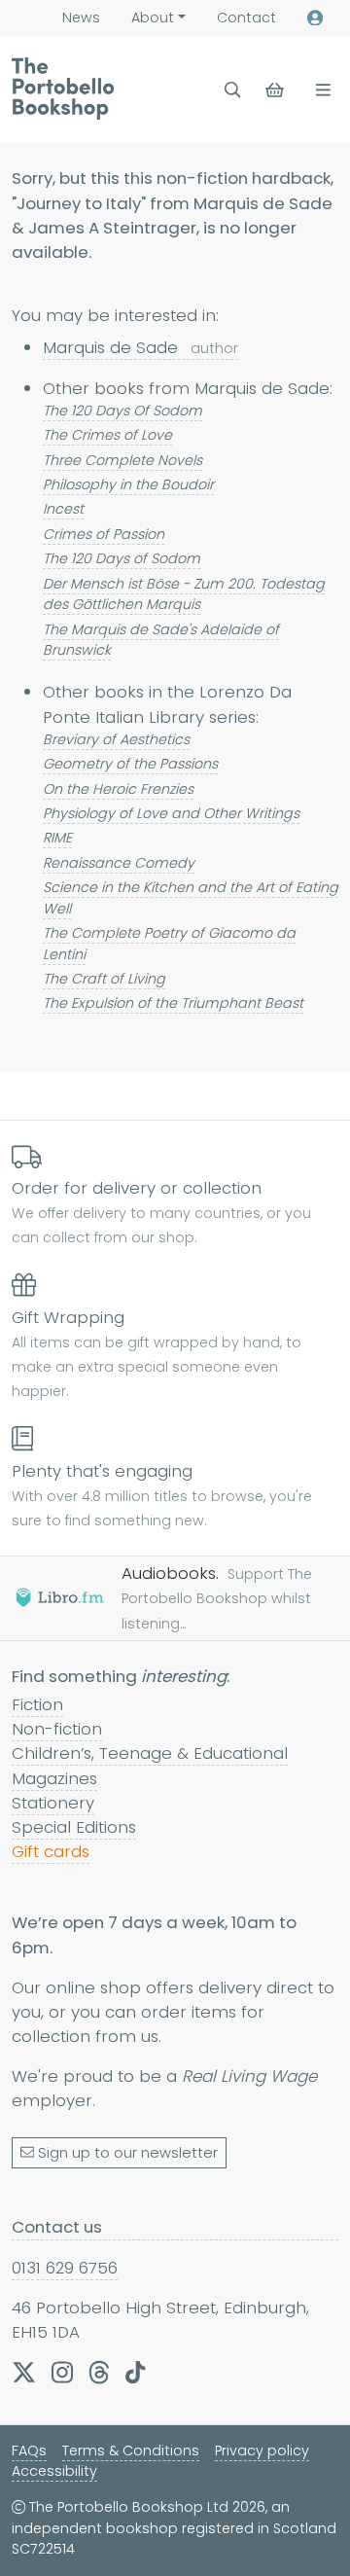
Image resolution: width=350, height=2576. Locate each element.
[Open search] (233, 90)
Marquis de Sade (140, 347)
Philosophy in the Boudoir (128, 484)
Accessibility (54, 2471)
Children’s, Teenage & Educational (150, 1753)
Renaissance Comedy (119, 863)
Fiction (37, 1704)
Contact (246, 18)
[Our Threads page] (99, 2372)
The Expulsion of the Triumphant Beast (173, 1003)
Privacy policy (262, 2451)
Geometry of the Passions (130, 764)
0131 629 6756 (65, 2268)
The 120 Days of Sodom (122, 558)
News (81, 18)
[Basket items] (277, 90)
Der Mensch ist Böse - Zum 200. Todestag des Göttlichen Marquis (184, 594)
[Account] (315, 18)
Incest (63, 509)
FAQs (29, 2451)
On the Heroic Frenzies (118, 789)
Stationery (53, 1803)
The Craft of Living (104, 979)
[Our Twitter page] (24, 2372)
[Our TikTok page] (135, 2372)
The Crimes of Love (107, 435)
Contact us (57, 2227)
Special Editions (74, 1827)
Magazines (54, 1778)
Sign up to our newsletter (128, 2153)
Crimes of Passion (104, 534)
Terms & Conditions (131, 2451)
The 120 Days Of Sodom (122, 411)
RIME (57, 838)
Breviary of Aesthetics (116, 739)
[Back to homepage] (63, 89)
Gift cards (51, 1851)
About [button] (153, 18)
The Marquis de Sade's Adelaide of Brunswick (161, 640)
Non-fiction (57, 1729)
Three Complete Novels (122, 460)
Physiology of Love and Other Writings (171, 813)
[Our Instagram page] (62, 2372)
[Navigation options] (319, 90)
